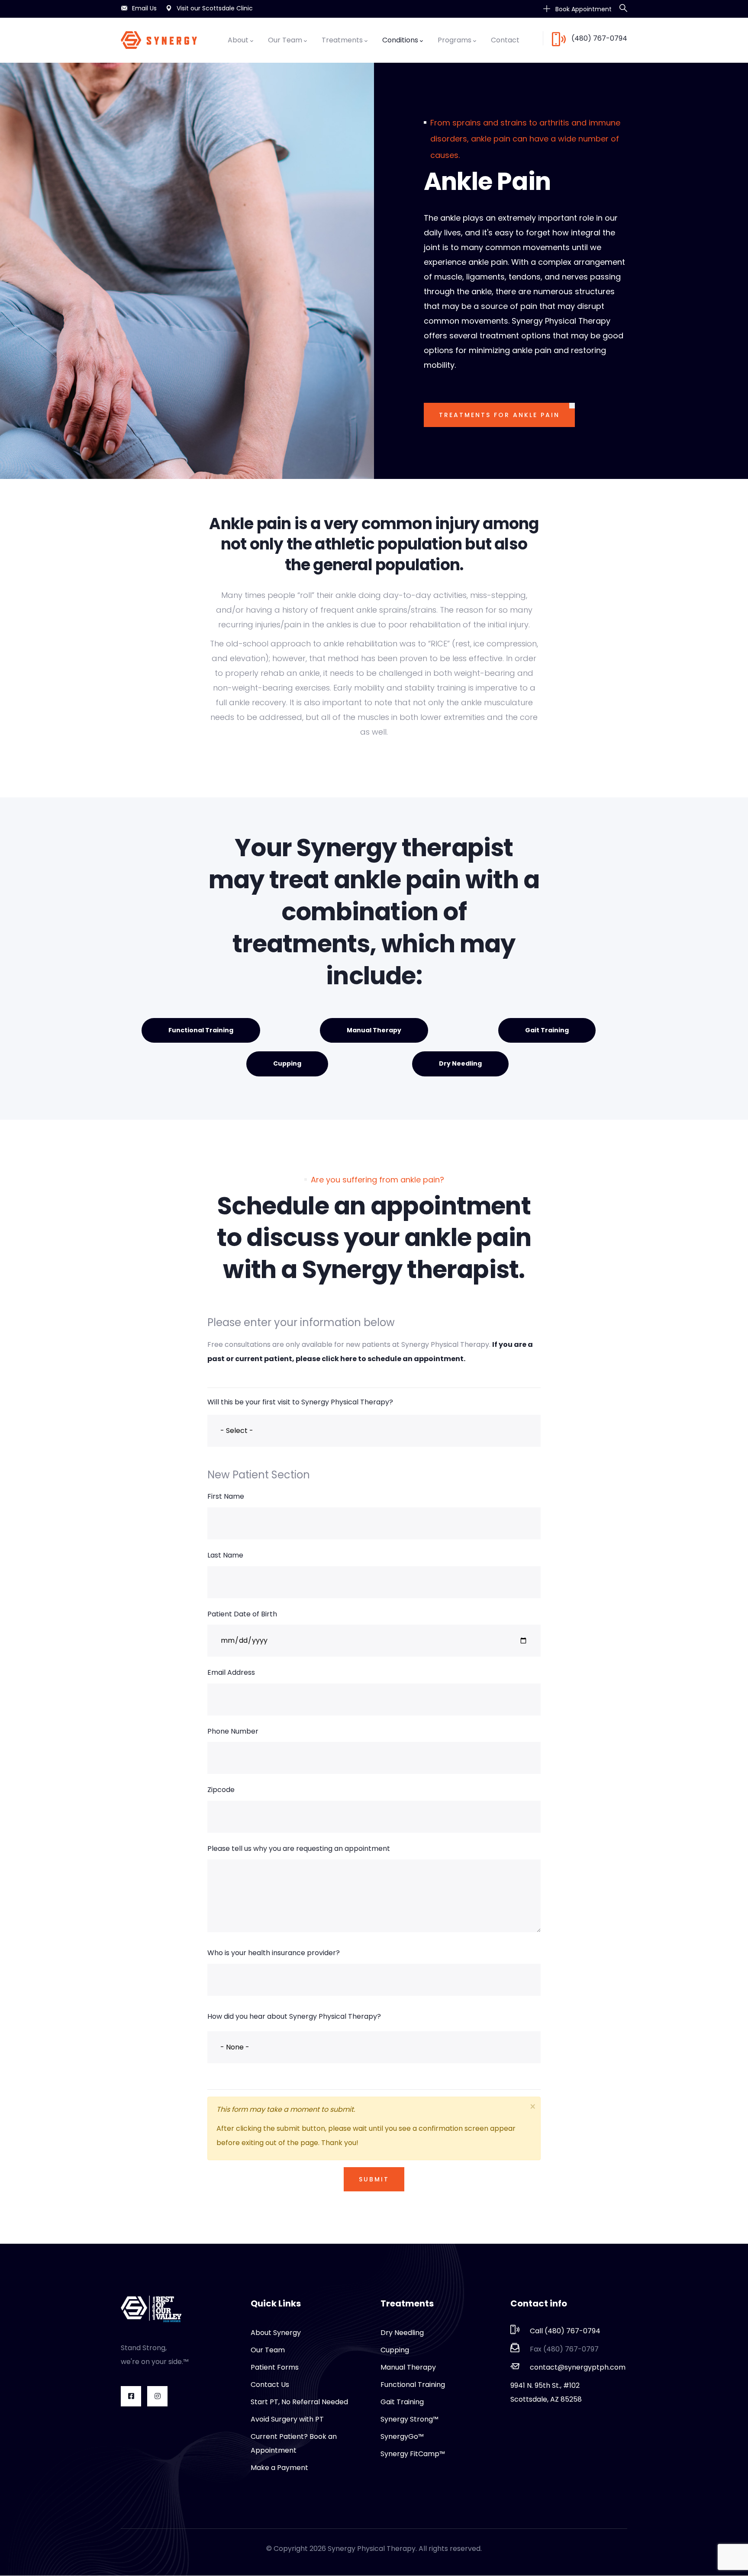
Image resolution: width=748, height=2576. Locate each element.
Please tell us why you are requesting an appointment (299, 1848)
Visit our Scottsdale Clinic (215, 8)
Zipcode (221, 1790)
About (238, 40)
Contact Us (270, 2385)
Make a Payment (279, 2468)
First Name (226, 1496)
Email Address (231, 1672)
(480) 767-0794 (599, 38)
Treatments (342, 40)
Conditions (400, 40)
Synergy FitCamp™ (413, 2454)
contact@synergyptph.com (578, 2367)
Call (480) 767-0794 (565, 2331)
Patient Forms (275, 2367)
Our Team (285, 40)
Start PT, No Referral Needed (299, 2402)
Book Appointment (583, 9)
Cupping (287, 1063)
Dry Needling (460, 1063)
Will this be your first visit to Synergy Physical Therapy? (300, 1402)
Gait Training (547, 1030)
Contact (505, 40)
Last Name (225, 1555)
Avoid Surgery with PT (287, 2419)
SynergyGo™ (402, 2436)
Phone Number (233, 1731)
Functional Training (201, 1030)
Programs (455, 40)
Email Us (144, 8)
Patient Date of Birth (242, 1614)
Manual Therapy (374, 1030)
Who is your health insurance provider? (274, 1953)
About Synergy (276, 2333)
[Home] (159, 40)
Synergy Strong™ (409, 2419)
